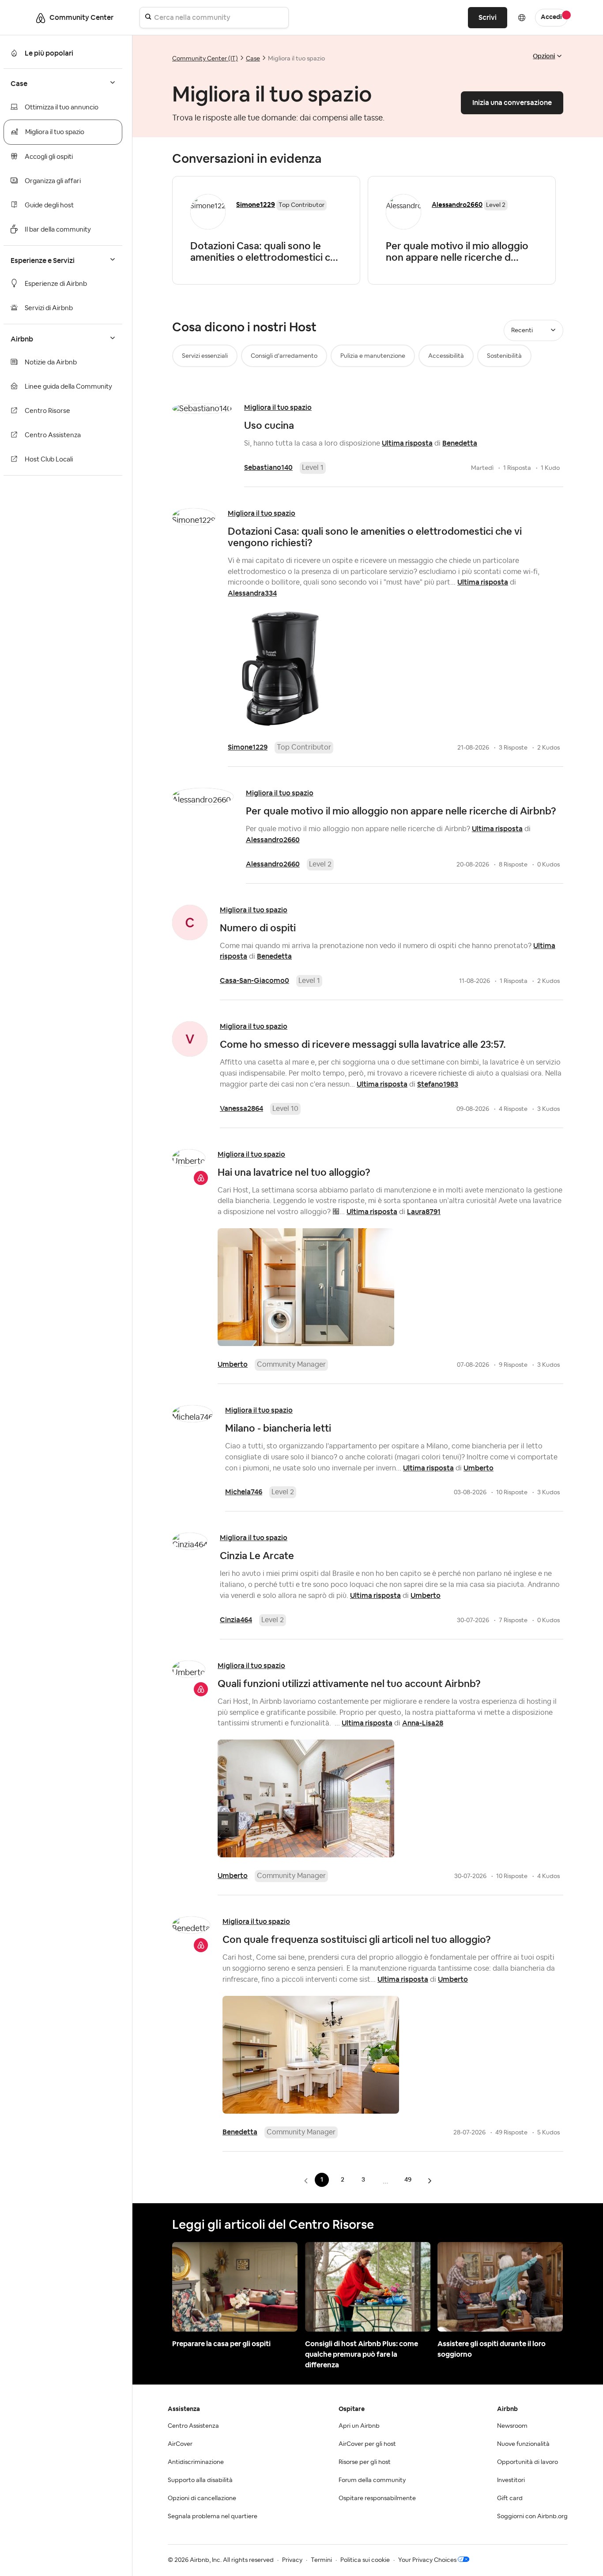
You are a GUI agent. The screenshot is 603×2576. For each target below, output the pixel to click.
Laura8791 (424, 1212)
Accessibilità (446, 356)
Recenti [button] (522, 330)
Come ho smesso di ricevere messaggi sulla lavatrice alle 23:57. (363, 1044)
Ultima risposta (407, 443)
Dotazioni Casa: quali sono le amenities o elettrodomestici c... (264, 251)
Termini (321, 2560)
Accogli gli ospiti (49, 157)
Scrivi (488, 17)
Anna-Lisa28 (423, 1723)
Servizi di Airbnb (49, 308)
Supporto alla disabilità (200, 2480)
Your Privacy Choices (427, 2560)
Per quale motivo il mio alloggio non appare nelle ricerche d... (457, 251)
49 (408, 2179)
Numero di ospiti (258, 928)
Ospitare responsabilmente (377, 2498)
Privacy (292, 2560)
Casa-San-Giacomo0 (254, 981)
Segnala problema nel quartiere (213, 2516)
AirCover (180, 2444)
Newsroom (512, 2426)
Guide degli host (49, 205)
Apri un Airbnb (359, 2426)
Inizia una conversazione (512, 103)
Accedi (551, 17)
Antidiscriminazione (196, 2462)
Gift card (510, 2498)
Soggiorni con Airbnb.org (532, 2516)
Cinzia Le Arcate (257, 1556)
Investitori (511, 2480)
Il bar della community (58, 230)
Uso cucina (269, 425)
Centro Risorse (47, 411)
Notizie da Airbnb (51, 362)
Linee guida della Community (68, 387)
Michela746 (244, 1492)
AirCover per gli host (367, 2444)
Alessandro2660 (457, 204)
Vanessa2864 (241, 1108)
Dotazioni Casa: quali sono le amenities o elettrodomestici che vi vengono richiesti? (375, 537)
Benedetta (460, 443)
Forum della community (372, 2480)
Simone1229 (248, 747)
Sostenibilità (504, 356)
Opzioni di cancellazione (202, 2498)
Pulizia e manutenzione (373, 356)
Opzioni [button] (544, 56)
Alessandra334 (252, 593)
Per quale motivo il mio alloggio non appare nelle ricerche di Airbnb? (401, 811)
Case (253, 59)
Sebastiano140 (268, 467)
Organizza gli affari (53, 181)
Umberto (233, 1364)
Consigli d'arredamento (284, 356)
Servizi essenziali (205, 356)
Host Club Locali (49, 459)
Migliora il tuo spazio (55, 132)
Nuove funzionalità (523, 2444)
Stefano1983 (438, 1084)
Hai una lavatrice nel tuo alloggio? (294, 1172)
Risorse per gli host (365, 2462)
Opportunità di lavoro (528, 2462)
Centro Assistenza (53, 435)
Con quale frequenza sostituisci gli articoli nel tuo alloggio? (357, 1939)
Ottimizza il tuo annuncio (62, 107)
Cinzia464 (236, 1620)
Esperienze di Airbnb (56, 284)
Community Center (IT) (205, 59)
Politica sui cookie (365, 2560)
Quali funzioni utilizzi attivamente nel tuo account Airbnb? (349, 1684)
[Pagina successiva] (430, 2180)
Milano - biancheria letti (278, 1428)
